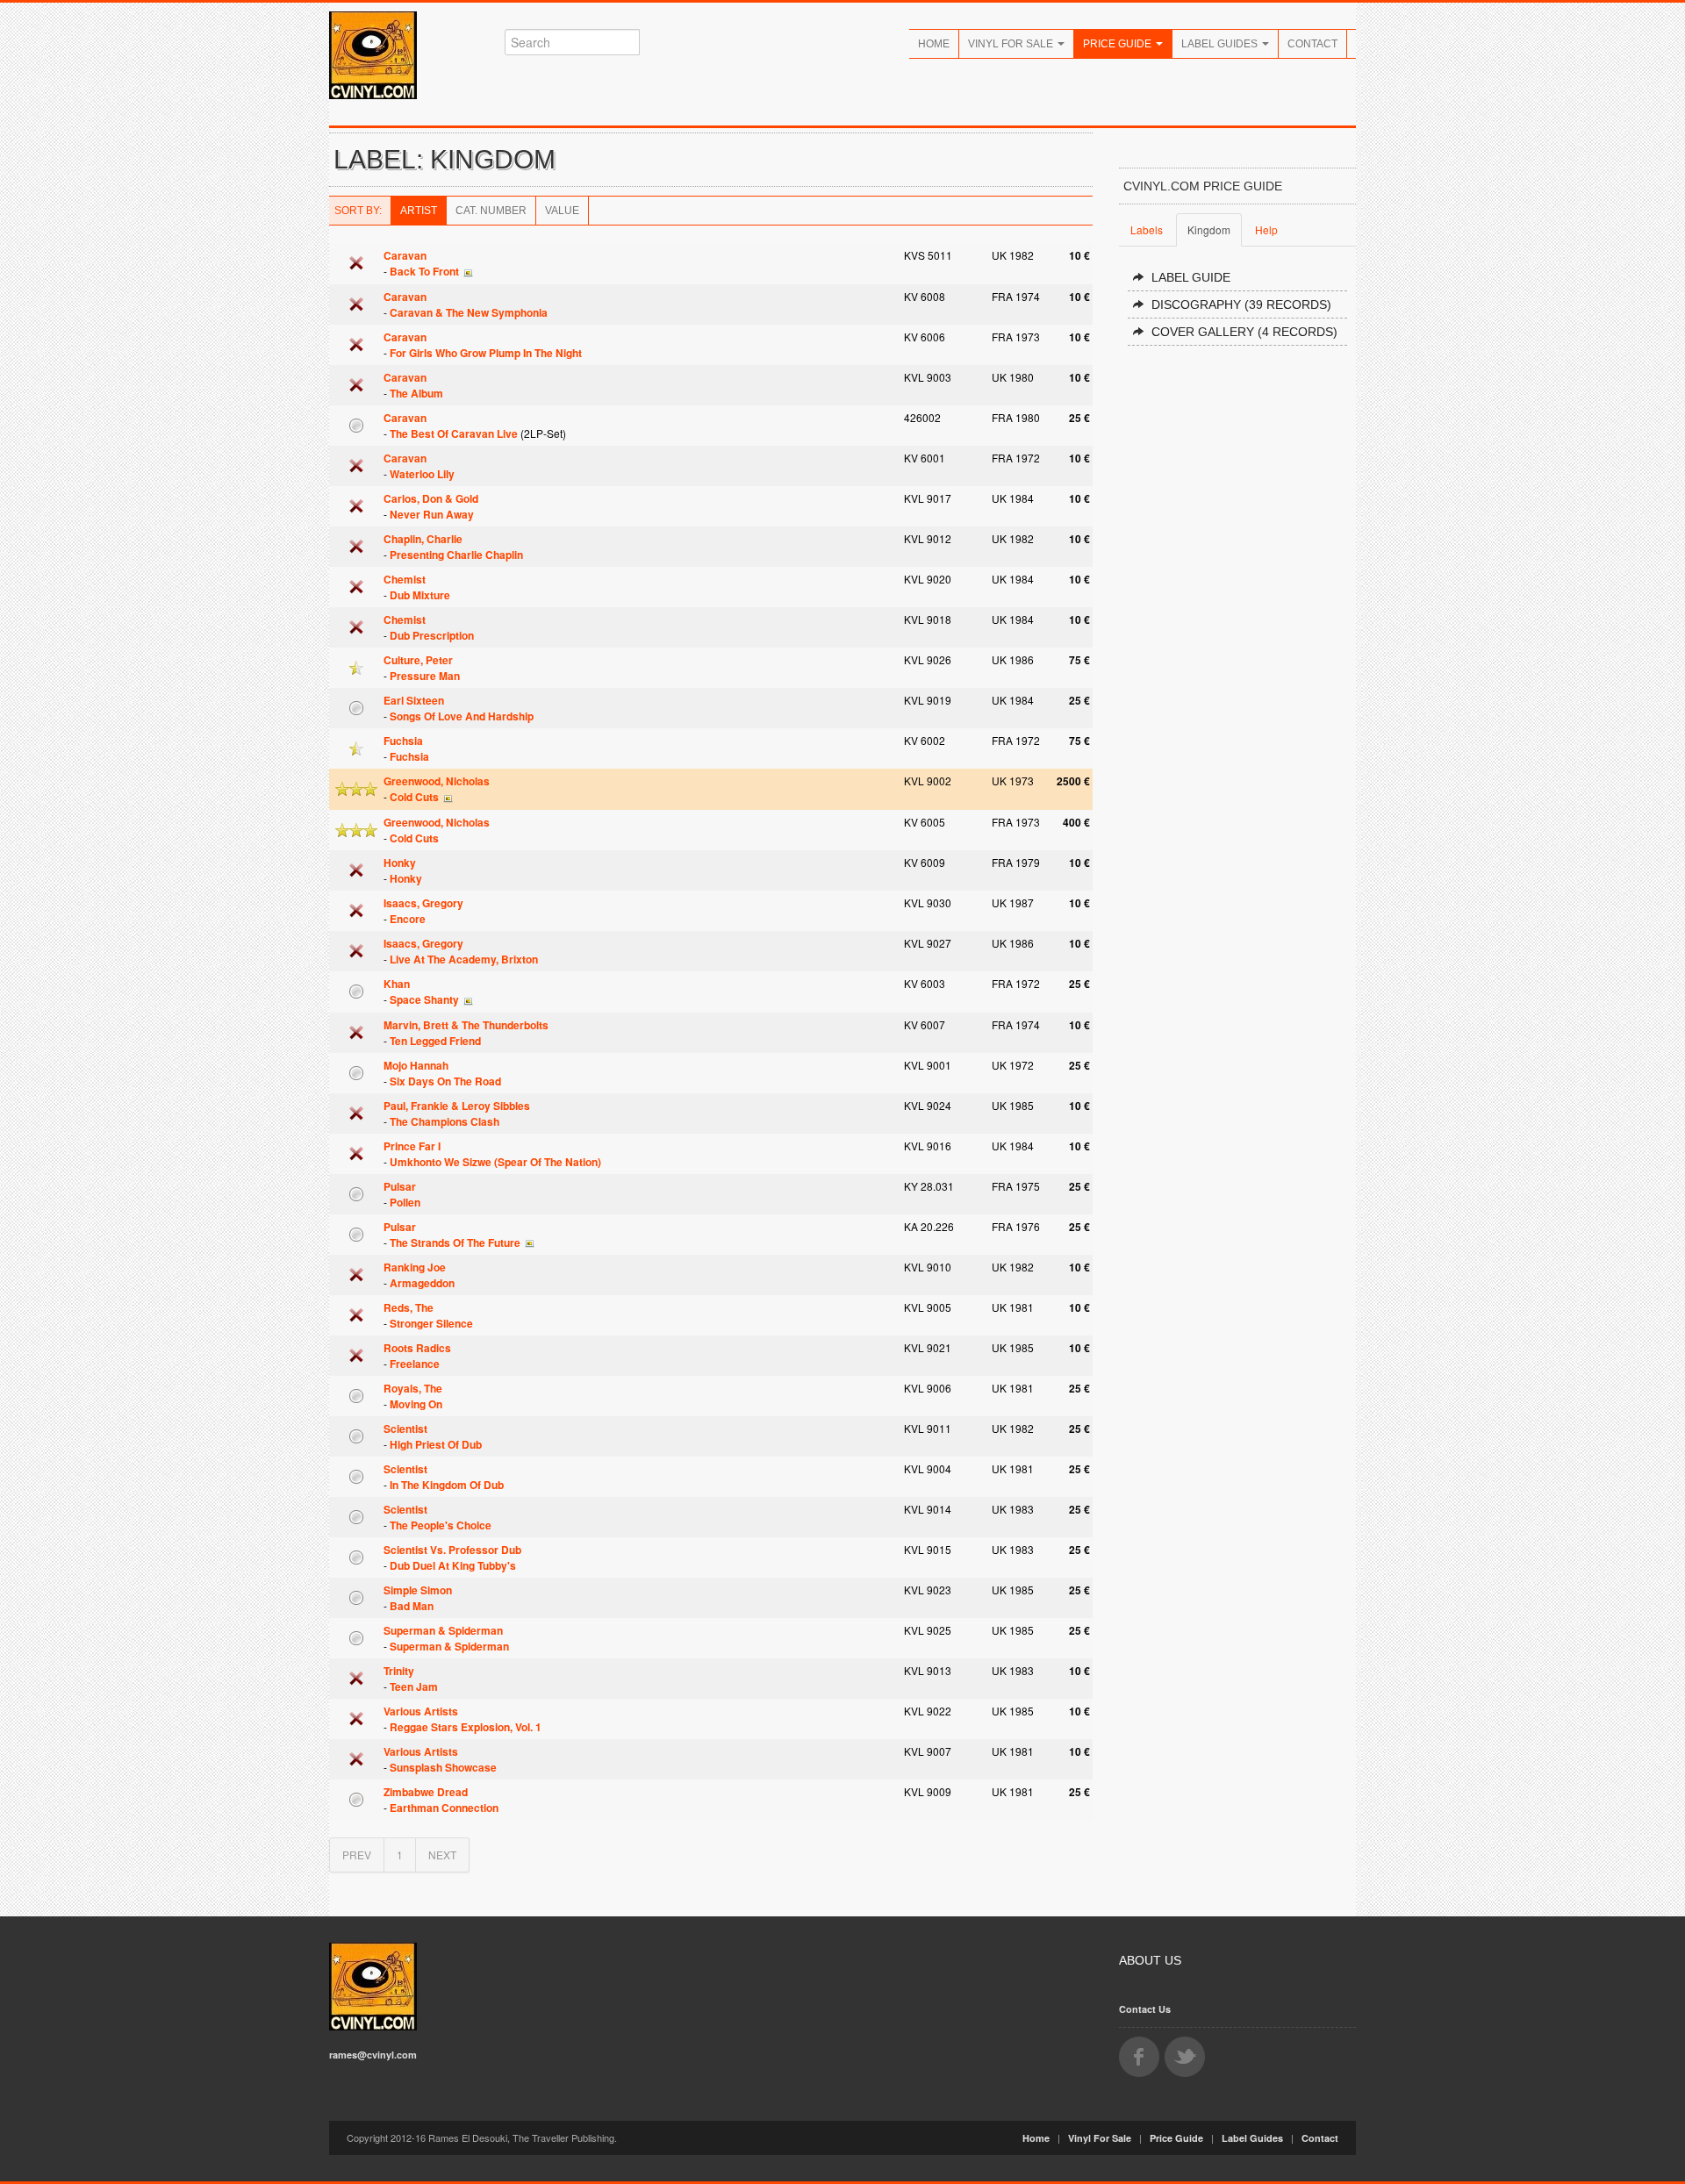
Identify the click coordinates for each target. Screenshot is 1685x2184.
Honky (400, 863)
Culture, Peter (418, 660)
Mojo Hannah (416, 1065)
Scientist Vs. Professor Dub (452, 1550)
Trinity (399, 1671)
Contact (1312, 44)
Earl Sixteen (414, 700)
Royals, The (413, 1388)
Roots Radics (417, 1348)
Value (562, 211)
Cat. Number (491, 211)
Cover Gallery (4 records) (1244, 332)
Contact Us (1145, 2009)
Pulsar (400, 1186)
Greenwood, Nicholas (437, 781)
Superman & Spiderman (443, 1630)
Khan (397, 984)
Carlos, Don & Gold (431, 498)
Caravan (405, 255)
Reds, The (409, 1307)
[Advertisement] (1237, 625)
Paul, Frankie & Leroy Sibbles (457, 1106)
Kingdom (1209, 229)
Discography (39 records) (1241, 304)
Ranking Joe (415, 1267)
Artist (419, 211)
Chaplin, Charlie (423, 539)
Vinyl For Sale (1012, 44)
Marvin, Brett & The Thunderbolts (466, 1025)
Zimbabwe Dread (426, 1792)
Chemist (405, 579)
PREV (357, 1855)
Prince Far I (412, 1146)
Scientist (405, 1429)
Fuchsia (403, 741)
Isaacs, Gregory (423, 903)
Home (934, 44)
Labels (1147, 229)
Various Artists (421, 1711)
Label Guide (1191, 277)
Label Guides (1221, 44)
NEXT (442, 1855)
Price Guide (1119, 44)
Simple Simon (418, 1590)
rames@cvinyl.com (373, 2055)
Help (1266, 229)
